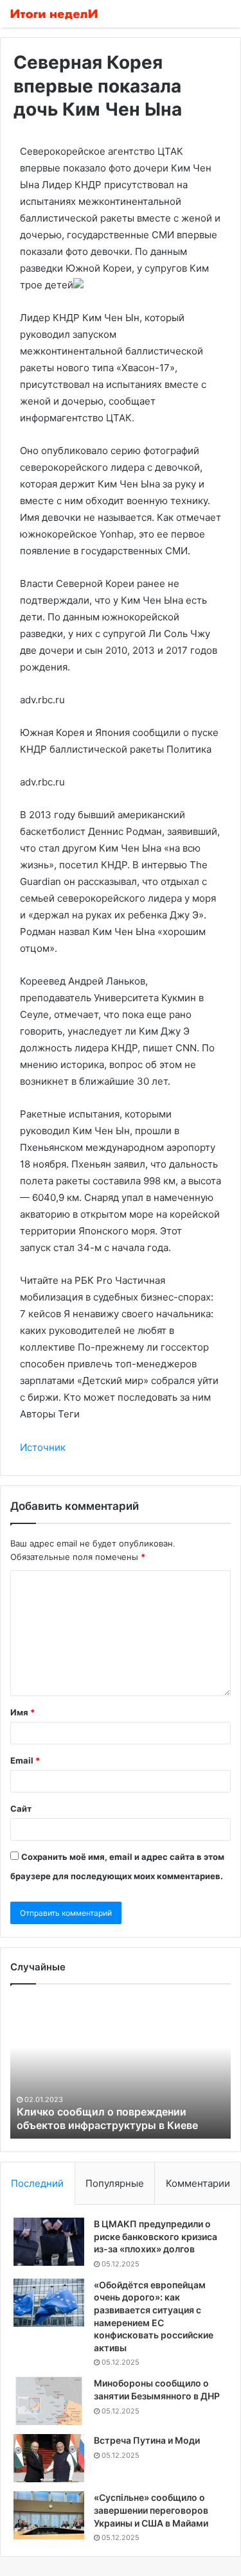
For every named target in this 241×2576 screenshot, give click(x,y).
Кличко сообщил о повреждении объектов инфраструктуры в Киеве (107, 2118)
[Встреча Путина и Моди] (49, 2458)
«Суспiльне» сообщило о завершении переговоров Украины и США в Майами (151, 2510)
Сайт (21, 1809)
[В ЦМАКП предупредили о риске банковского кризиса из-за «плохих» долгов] (49, 2242)
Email (25, 1760)
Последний (37, 2183)
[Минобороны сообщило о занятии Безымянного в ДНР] (49, 2401)
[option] (121, 2068)
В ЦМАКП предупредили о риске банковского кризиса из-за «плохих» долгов (156, 2236)
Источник (43, 1447)
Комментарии (198, 2183)
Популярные (115, 2183)
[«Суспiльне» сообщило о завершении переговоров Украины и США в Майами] (49, 2515)
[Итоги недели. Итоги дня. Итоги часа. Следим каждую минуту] (55, 14)
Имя (22, 1712)
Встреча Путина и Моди (147, 2440)
